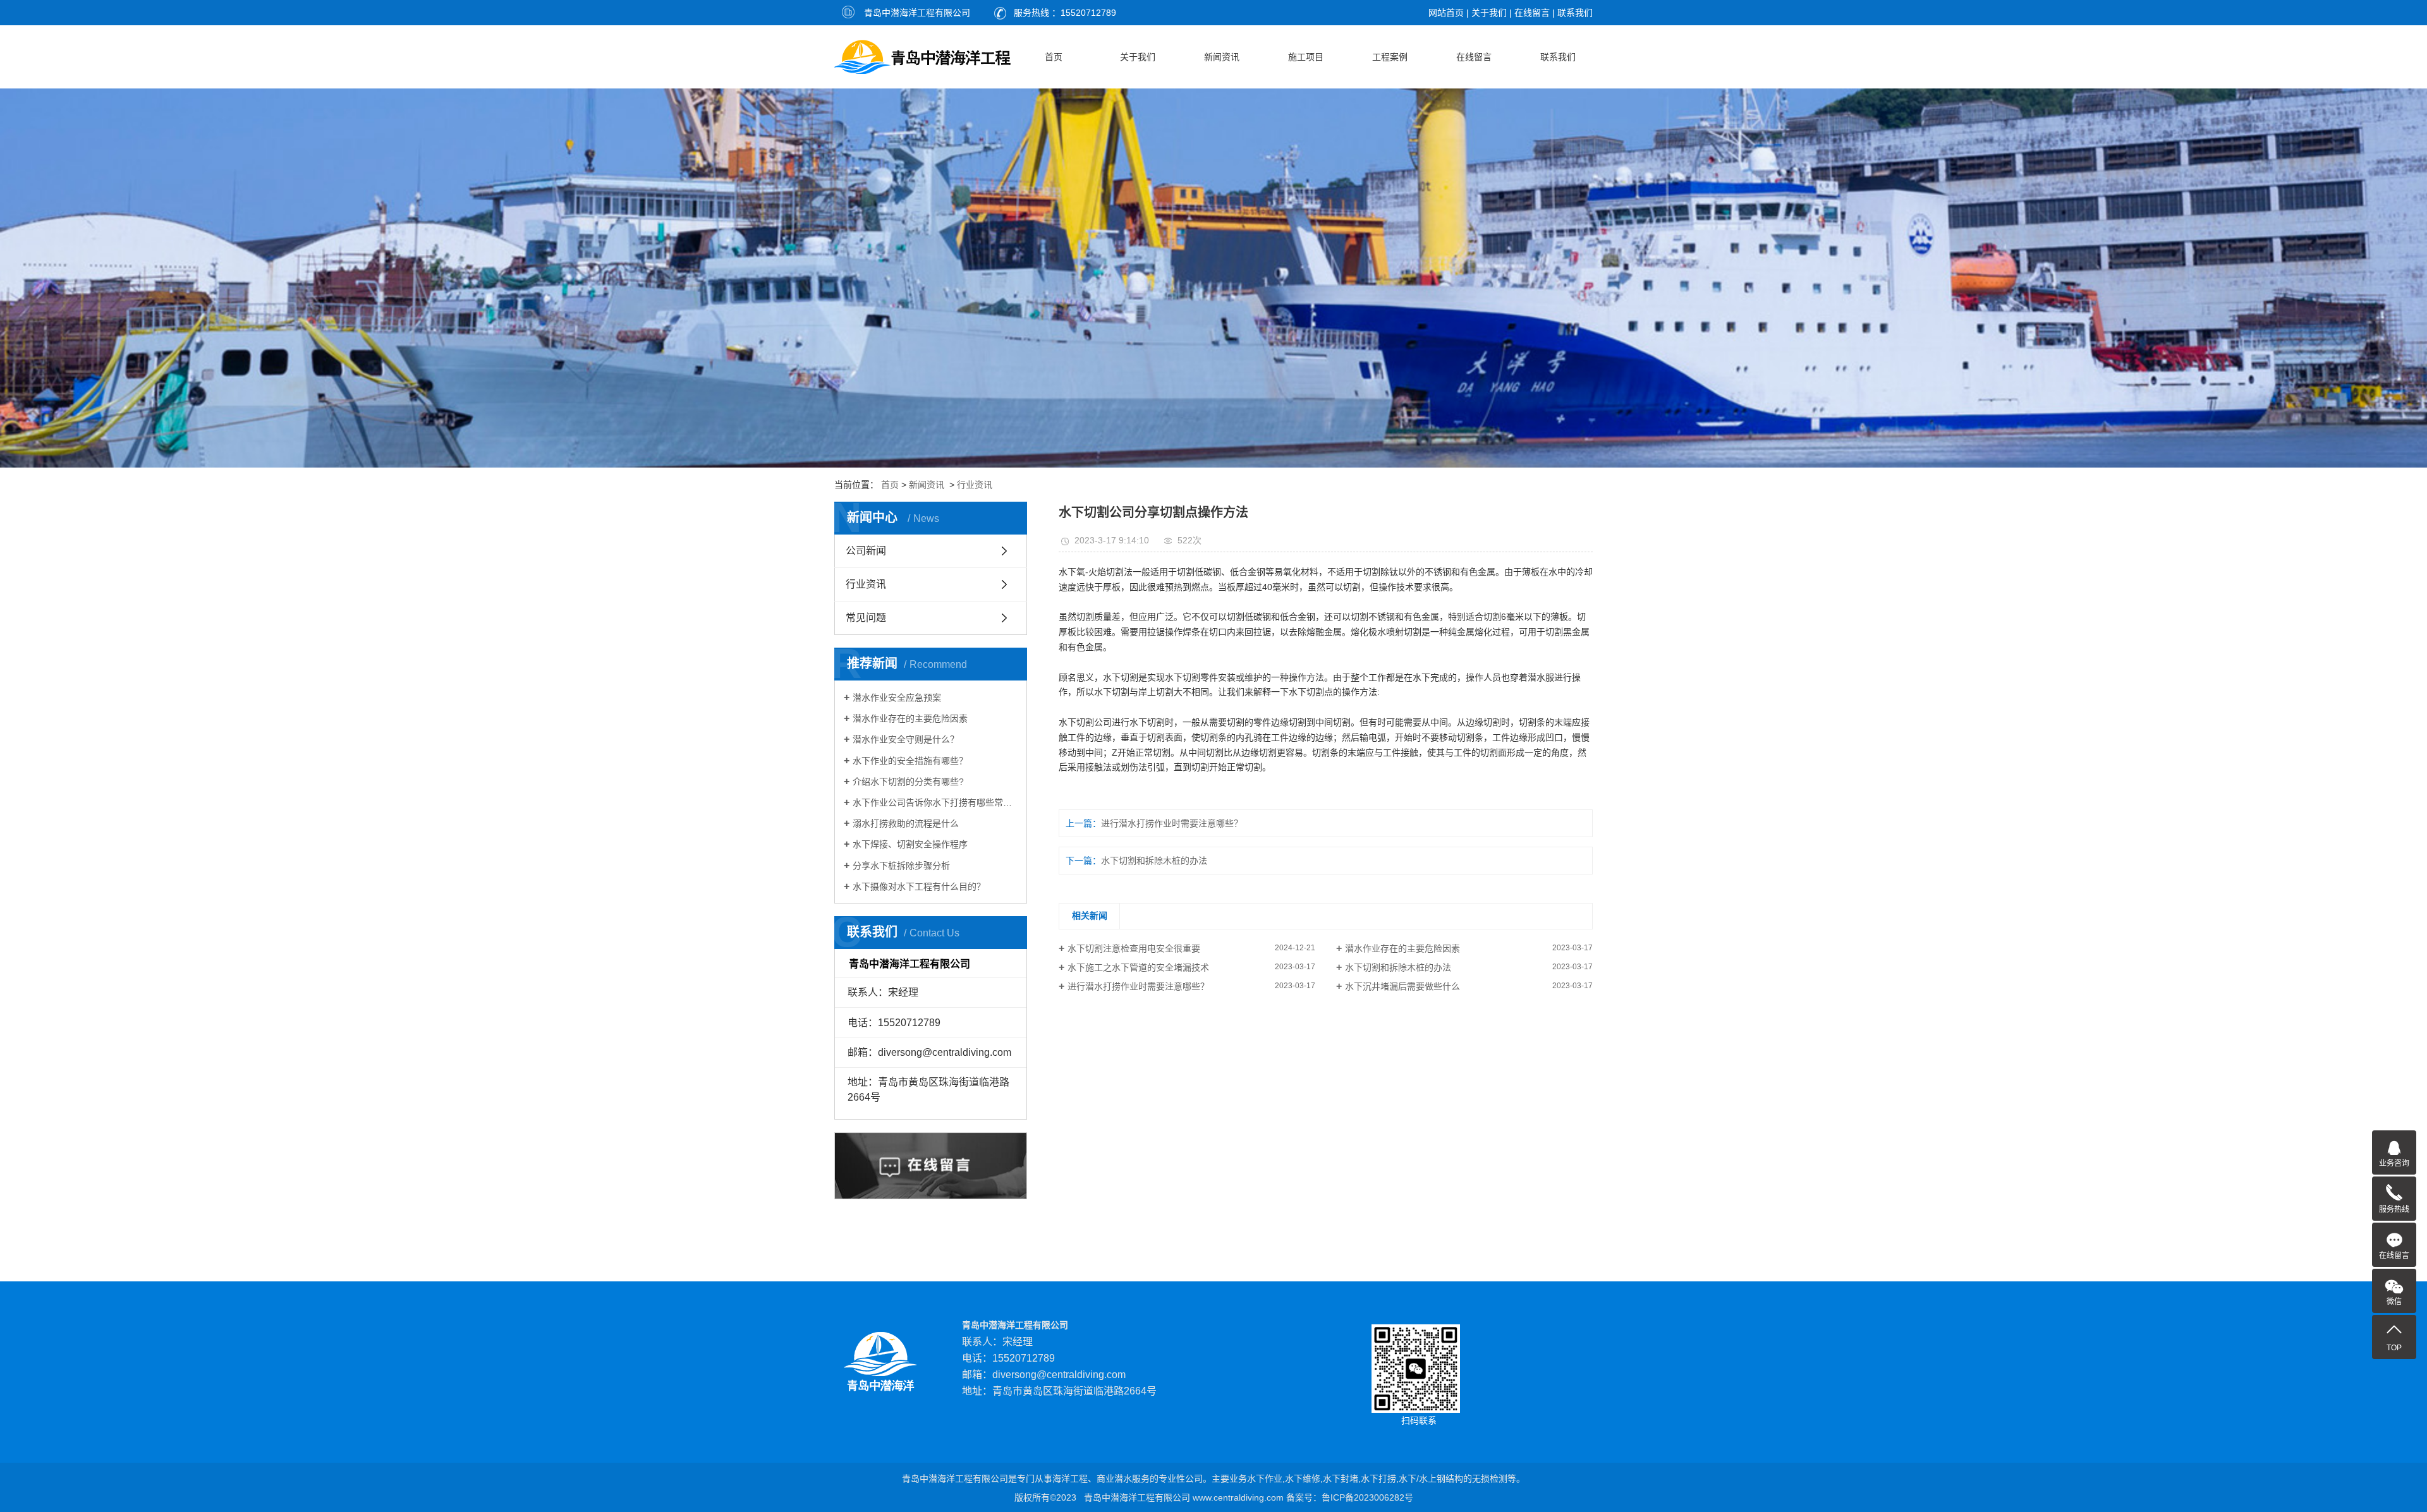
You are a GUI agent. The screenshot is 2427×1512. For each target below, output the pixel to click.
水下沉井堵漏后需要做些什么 (1402, 986)
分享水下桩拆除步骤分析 (901, 866)
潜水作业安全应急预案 (897, 698)
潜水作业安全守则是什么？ (906, 739)
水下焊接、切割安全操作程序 (910, 844)
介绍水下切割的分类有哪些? (908, 782)
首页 (1054, 57)
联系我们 (1575, 13)
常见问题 (866, 618)
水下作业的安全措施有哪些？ (910, 761)
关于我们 (1489, 13)
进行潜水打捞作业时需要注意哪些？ (1172, 823)
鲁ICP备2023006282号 (1367, 1497)
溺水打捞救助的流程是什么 (906, 823)
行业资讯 (975, 485)
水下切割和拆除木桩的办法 (1154, 861)
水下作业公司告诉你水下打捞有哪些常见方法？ (935, 802)
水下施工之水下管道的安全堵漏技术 (1138, 967)
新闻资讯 (1222, 57)
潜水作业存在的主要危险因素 (910, 718)
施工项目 (1306, 57)
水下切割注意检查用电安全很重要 (1134, 948)
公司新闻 (866, 551)
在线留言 (1532, 13)
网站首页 (1446, 13)
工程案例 (1390, 57)
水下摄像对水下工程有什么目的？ (919, 886)
